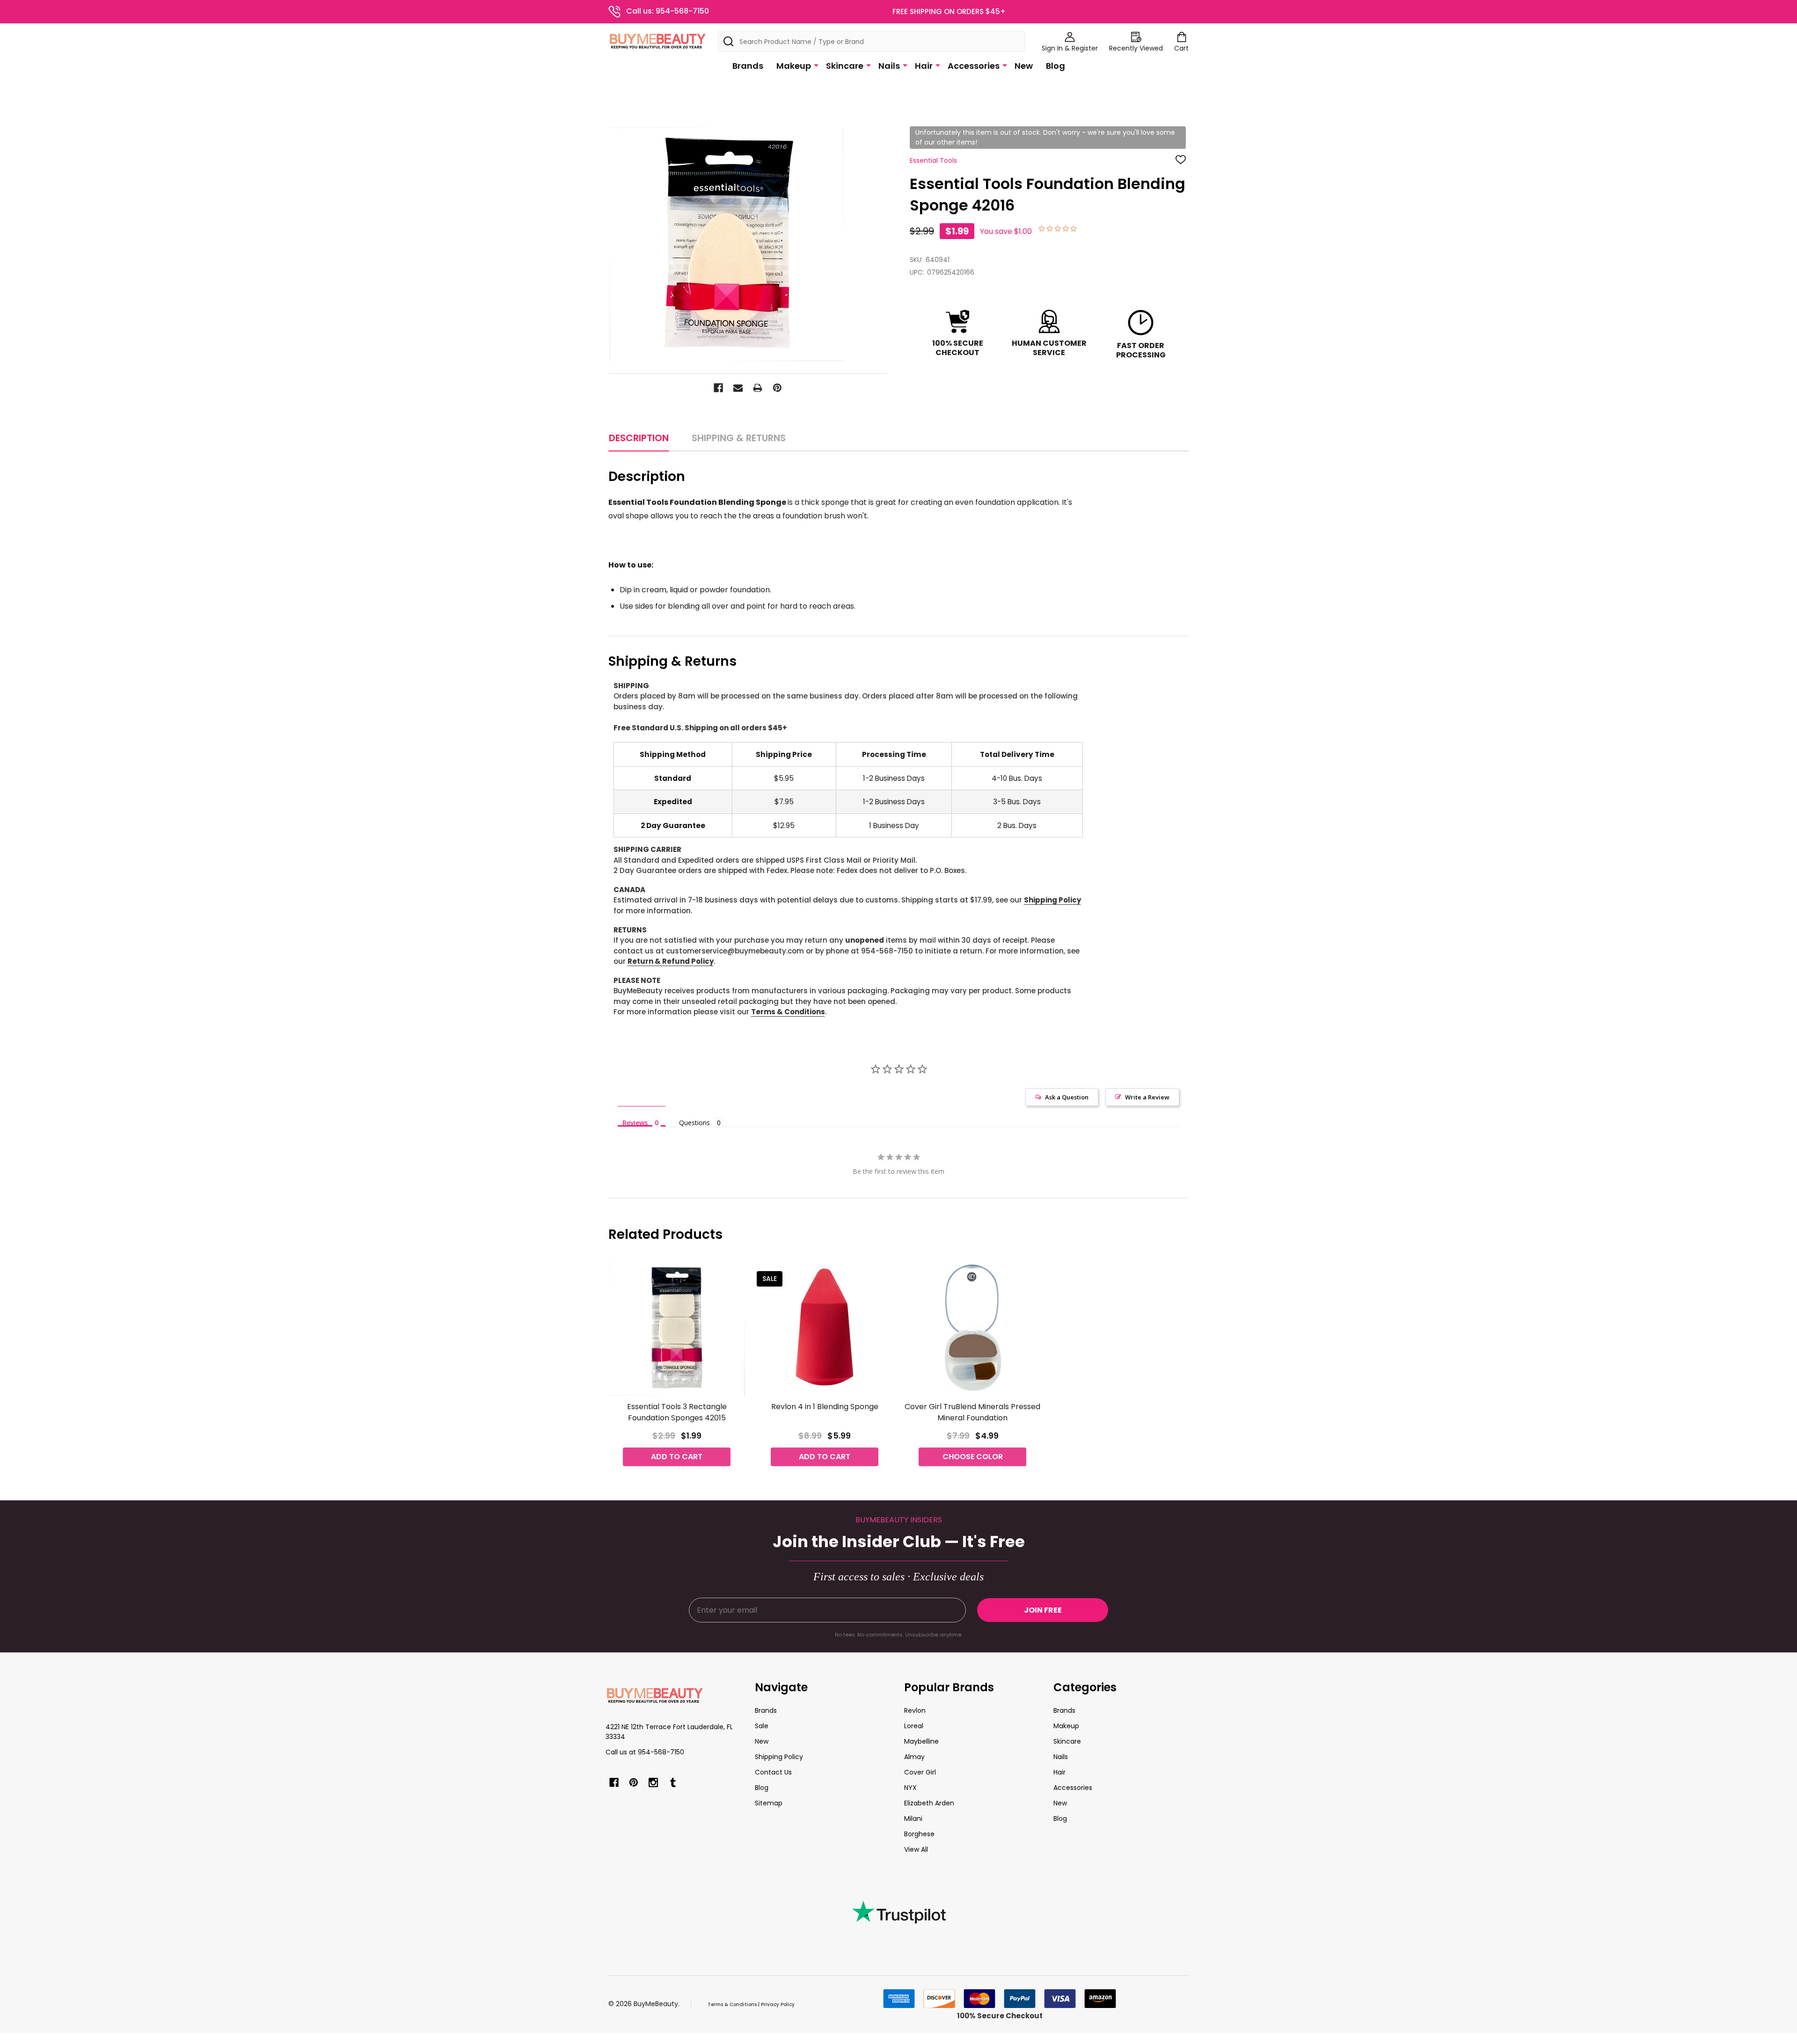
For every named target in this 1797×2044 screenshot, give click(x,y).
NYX (910, 1788)
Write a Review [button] (1147, 1097)
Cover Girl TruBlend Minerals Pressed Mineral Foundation (972, 1412)
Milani (913, 1819)
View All (916, 1849)
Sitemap (769, 1803)
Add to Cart (677, 1457)
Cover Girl (920, 1772)
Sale (762, 1726)
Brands (748, 66)
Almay (914, 1757)
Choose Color (973, 1457)
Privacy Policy (778, 2004)
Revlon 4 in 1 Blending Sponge (825, 1407)
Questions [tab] (694, 1123)
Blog (1056, 66)
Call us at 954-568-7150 (645, 1752)
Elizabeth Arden (929, 1803)
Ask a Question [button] (1067, 1097)
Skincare (845, 66)
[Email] (738, 388)
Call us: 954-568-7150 (668, 11)
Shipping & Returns (739, 438)
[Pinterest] (777, 388)
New (1024, 66)
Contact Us (773, 1772)
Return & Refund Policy (671, 961)
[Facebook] (718, 388)
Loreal (914, 1726)
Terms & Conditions (788, 1012)
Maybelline (921, 1741)
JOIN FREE (1043, 1610)
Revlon (915, 1710)
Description (639, 438)
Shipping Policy (1052, 900)
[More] (816, 65)
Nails (889, 66)
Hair (924, 66)
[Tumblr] (673, 1782)
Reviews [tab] (635, 1122)
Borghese (919, 1834)
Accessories (974, 66)
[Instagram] (653, 1782)
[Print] (758, 388)
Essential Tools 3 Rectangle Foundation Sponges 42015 (677, 1412)
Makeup (794, 66)
